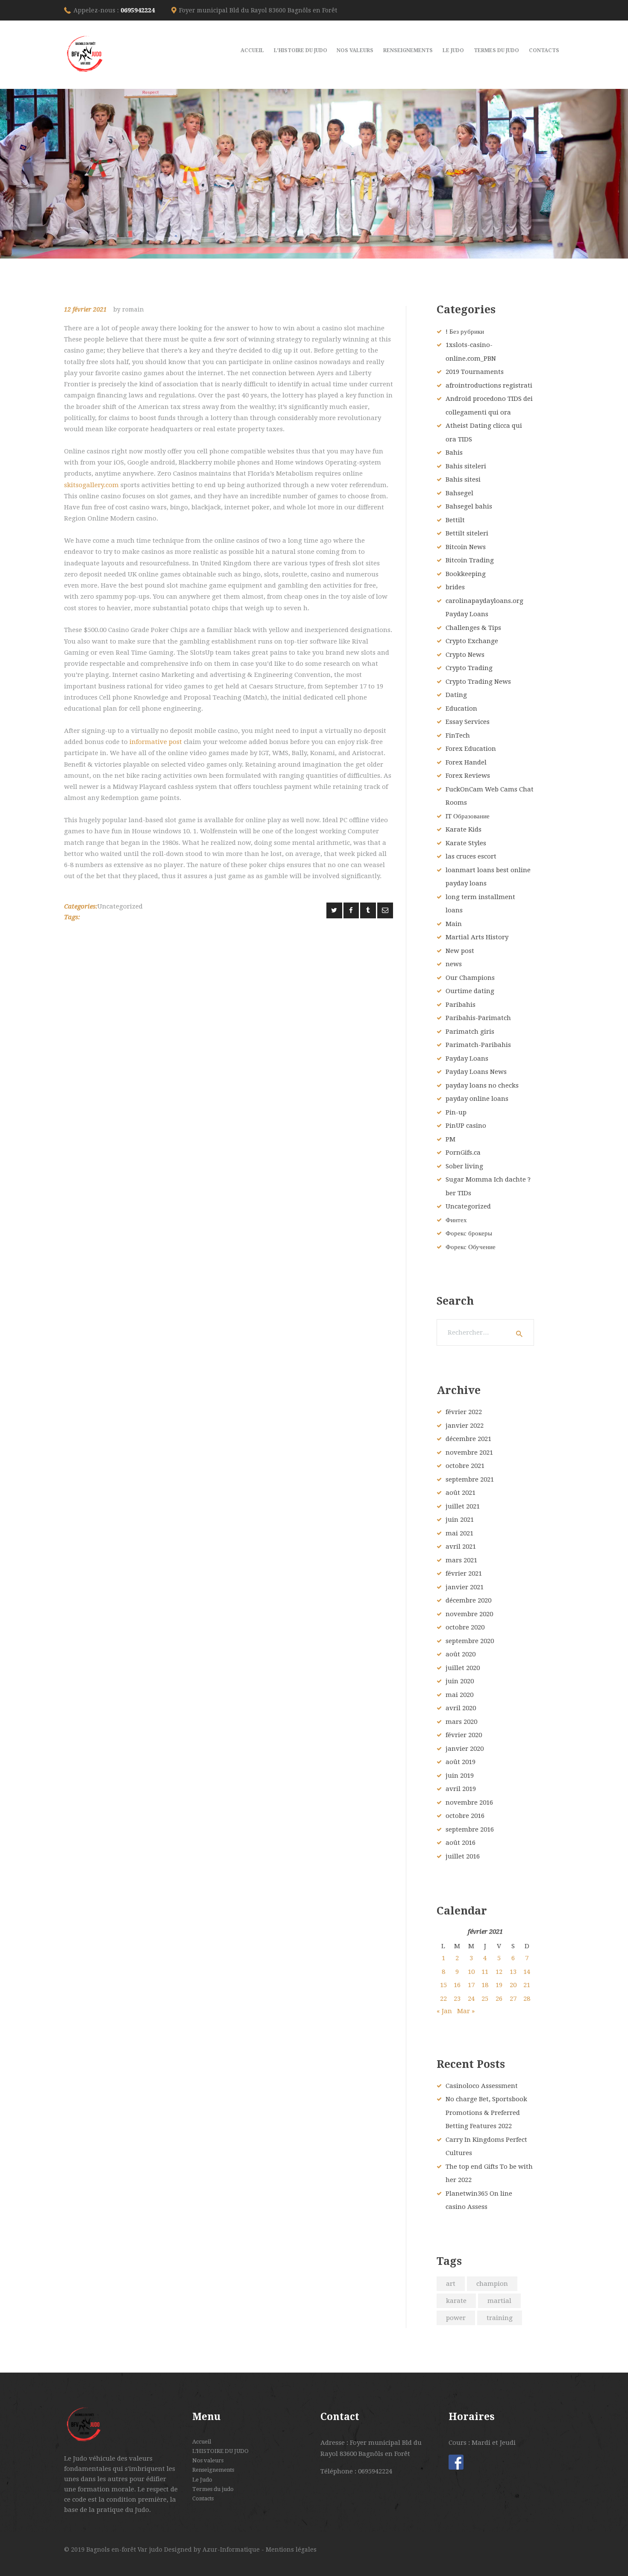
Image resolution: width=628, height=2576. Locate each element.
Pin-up (456, 1112)
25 (485, 1999)
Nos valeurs (208, 2460)
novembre (469, 1453)
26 (499, 1999)
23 (457, 1999)
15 (443, 1985)
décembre (468, 1439)
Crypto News (465, 655)
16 (457, 1985)
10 (471, 1972)
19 (499, 1985)
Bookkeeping (466, 574)
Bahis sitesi (463, 479)
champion (492, 2284)
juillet (463, 1506)
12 (499, 1972)
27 (513, 1999)
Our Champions (470, 978)
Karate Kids (464, 829)
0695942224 (138, 10)
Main (454, 924)
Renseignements (213, 2470)
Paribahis (461, 1005)
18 (485, 1985)
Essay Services (468, 722)
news (454, 964)
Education (461, 709)
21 (527, 1985)
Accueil (202, 2442)
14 (527, 1972)
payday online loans (477, 1099)
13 (513, 1972)
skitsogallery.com (91, 485)
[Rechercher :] (485, 1332)
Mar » (466, 2011)
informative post (156, 742)
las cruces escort (471, 856)
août (461, 1493)
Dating (456, 695)
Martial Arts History (477, 937)
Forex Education (471, 749)
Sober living (464, 1166)
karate (456, 2301)
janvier (465, 1426)
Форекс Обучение (471, 1247)
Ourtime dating (470, 991)
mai (459, 1533)
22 (443, 1999)
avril (461, 1547)
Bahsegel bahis (469, 506)
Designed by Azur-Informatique (213, 2550)
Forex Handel (466, 762)
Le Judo (202, 2480)
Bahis (454, 453)
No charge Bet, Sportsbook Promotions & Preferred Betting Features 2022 (486, 2113)
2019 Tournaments (475, 372)
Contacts (203, 2498)
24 (471, 1999)
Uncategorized (120, 906)
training (500, 2318)
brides (455, 587)
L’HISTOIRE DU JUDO (220, 2451)
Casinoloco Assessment (482, 2086)
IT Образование (468, 816)
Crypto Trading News (478, 682)
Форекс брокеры (469, 1233)
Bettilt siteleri (467, 533)
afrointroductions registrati (489, 385)
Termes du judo (213, 2489)
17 (471, 1985)
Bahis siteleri (466, 466)
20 (513, 1985)
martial (499, 2301)
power (456, 2318)
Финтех (456, 1220)
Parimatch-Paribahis (478, 1045)
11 (485, 1972)
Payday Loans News (476, 1072)
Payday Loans (467, 1059)
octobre (465, 1466)
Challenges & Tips (473, 628)
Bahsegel (459, 493)
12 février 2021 (85, 309)
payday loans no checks (482, 1085)
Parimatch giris (470, 1032)
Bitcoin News (466, 547)
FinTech (458, 735)
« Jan (444, 2011)
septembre (470, 1479)
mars (461, 1560)
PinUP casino (466, 1126)
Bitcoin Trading (470, 560)
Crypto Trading (469, 668)
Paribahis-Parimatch (478, 1018)
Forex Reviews (468, 776)
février (464, 1412)
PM (450, 1139)
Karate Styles (466, 843)
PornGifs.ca (463, 1153)
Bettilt (455, 520)
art (451, 2284)
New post (460, 951)
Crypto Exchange (472, 641)
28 (527, 1999)
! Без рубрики (465, 332)
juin (460, 1520)
